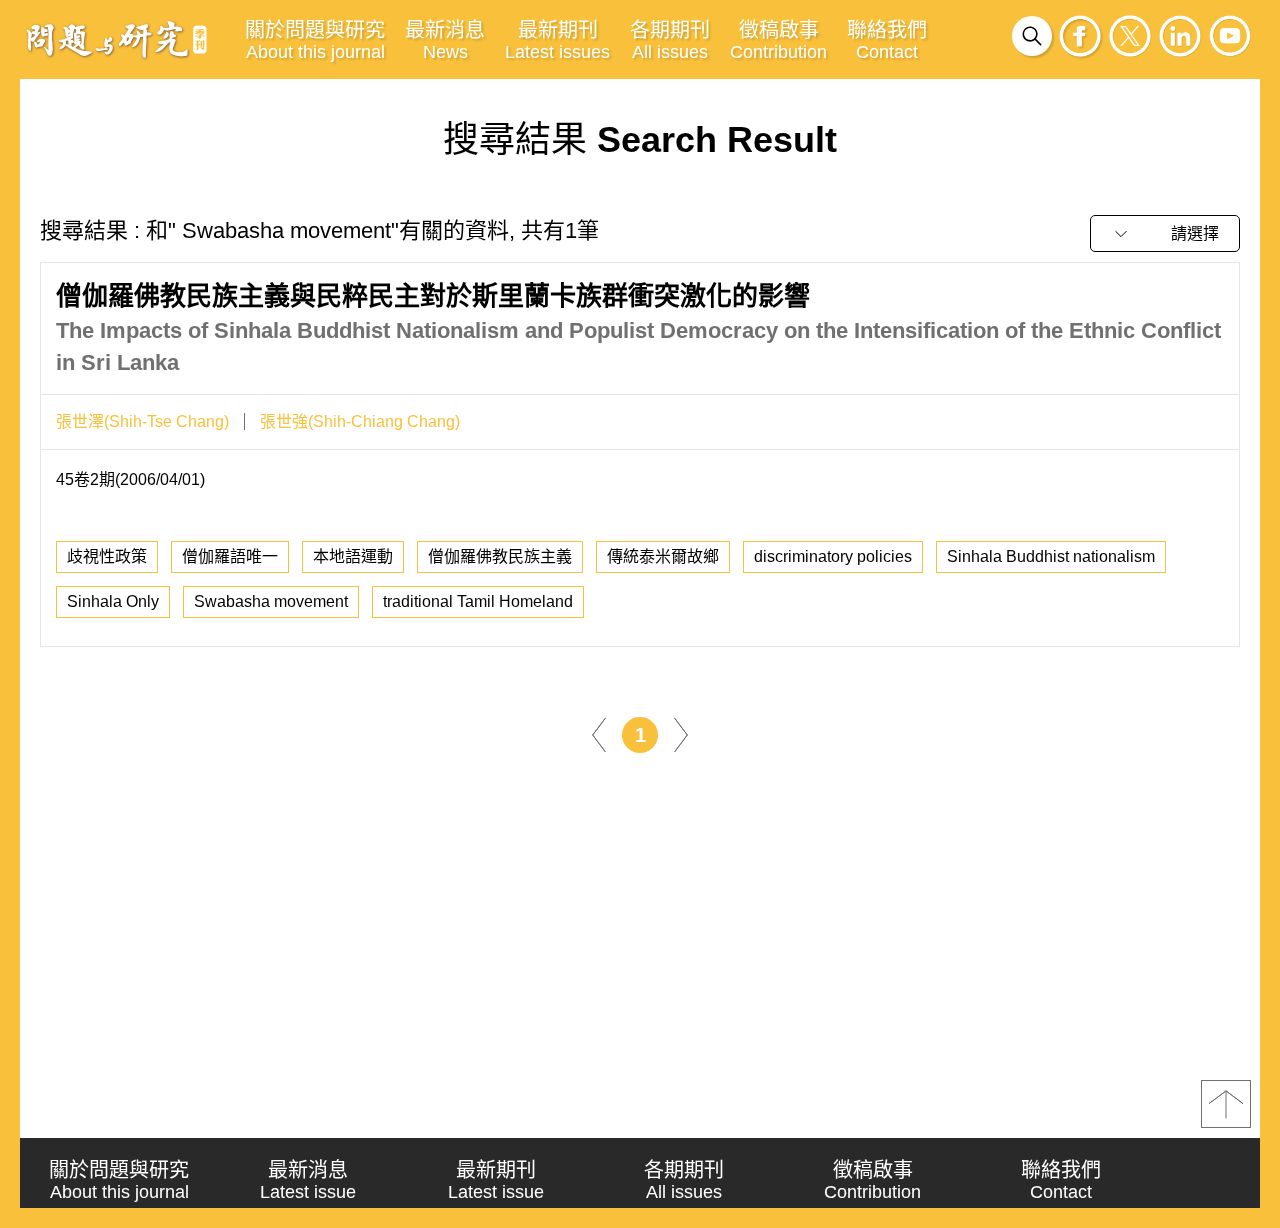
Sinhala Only (113, 601)
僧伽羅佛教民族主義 (500, 556)
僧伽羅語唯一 (230, 556)
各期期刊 (670, 40)
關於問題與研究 (315, 40)
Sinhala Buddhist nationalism (1051, 556)
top (1226, 1104)
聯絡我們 (887, 40)
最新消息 (445, 40)
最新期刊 (557, 40)
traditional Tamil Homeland (478, 601)
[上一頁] (599, 733)
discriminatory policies (833, 556)
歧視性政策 (107, 556)
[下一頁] (681, 733)
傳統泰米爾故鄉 (663, 556)
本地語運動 (353, 556)
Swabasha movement (271, 601)
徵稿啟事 (778, 40)
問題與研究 (117, 39)
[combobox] (1165, 233)
